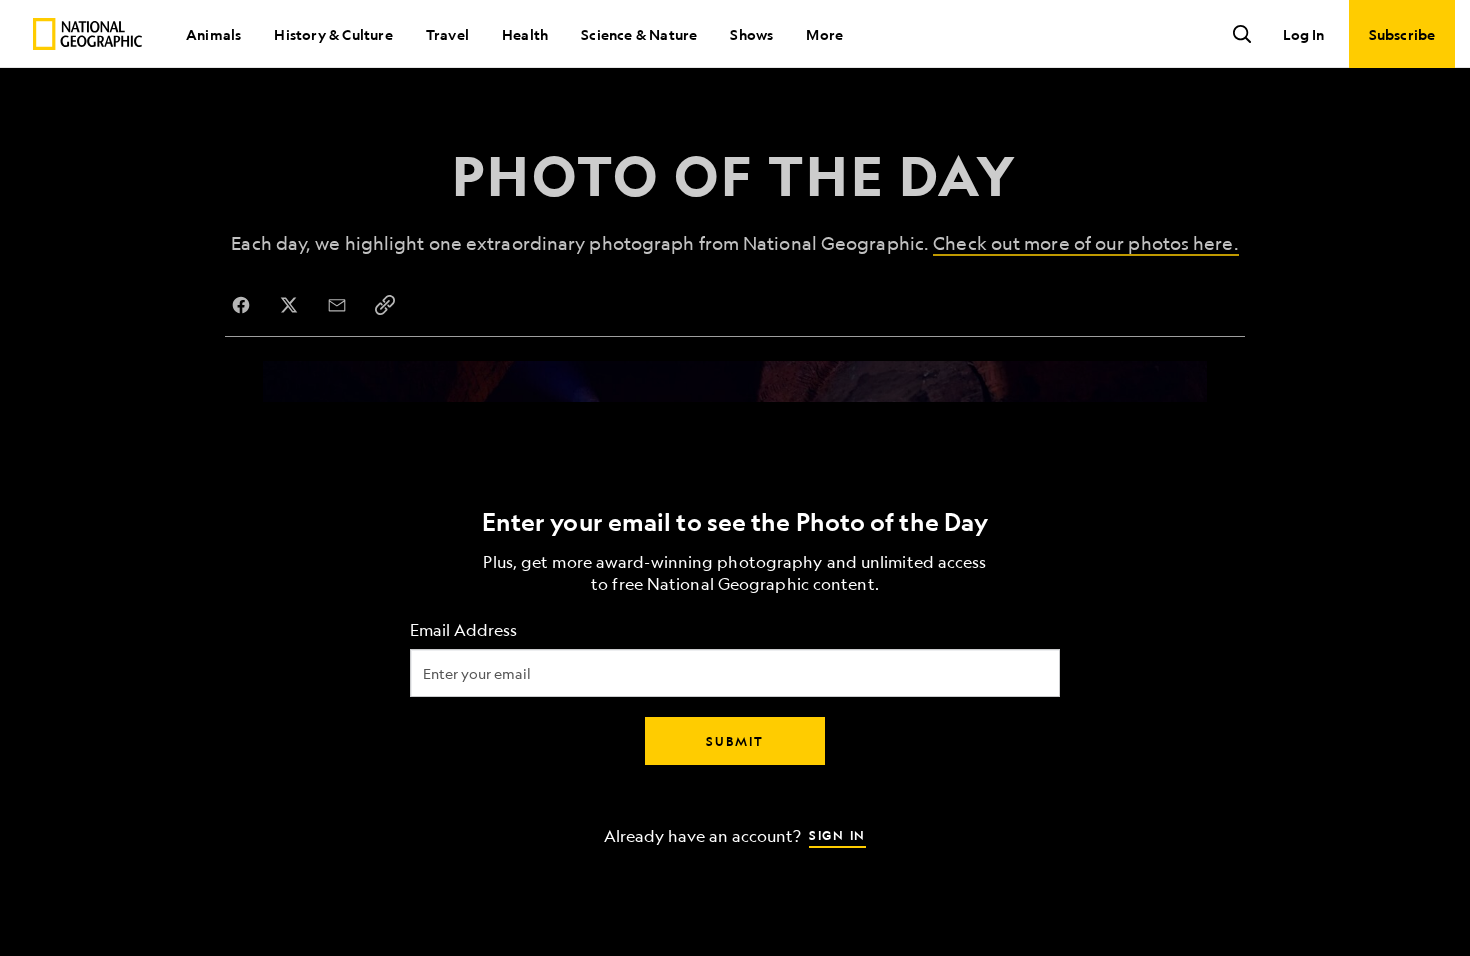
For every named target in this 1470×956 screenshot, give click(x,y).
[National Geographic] (87, 34)
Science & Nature (639, 34)
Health (525, 34)
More (824, 34)
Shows (751, 34)
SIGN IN (837, 835)
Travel (447, 34)
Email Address (463, 630)
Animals (213, 34)
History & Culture (333, 34)
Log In (1303, 34)
